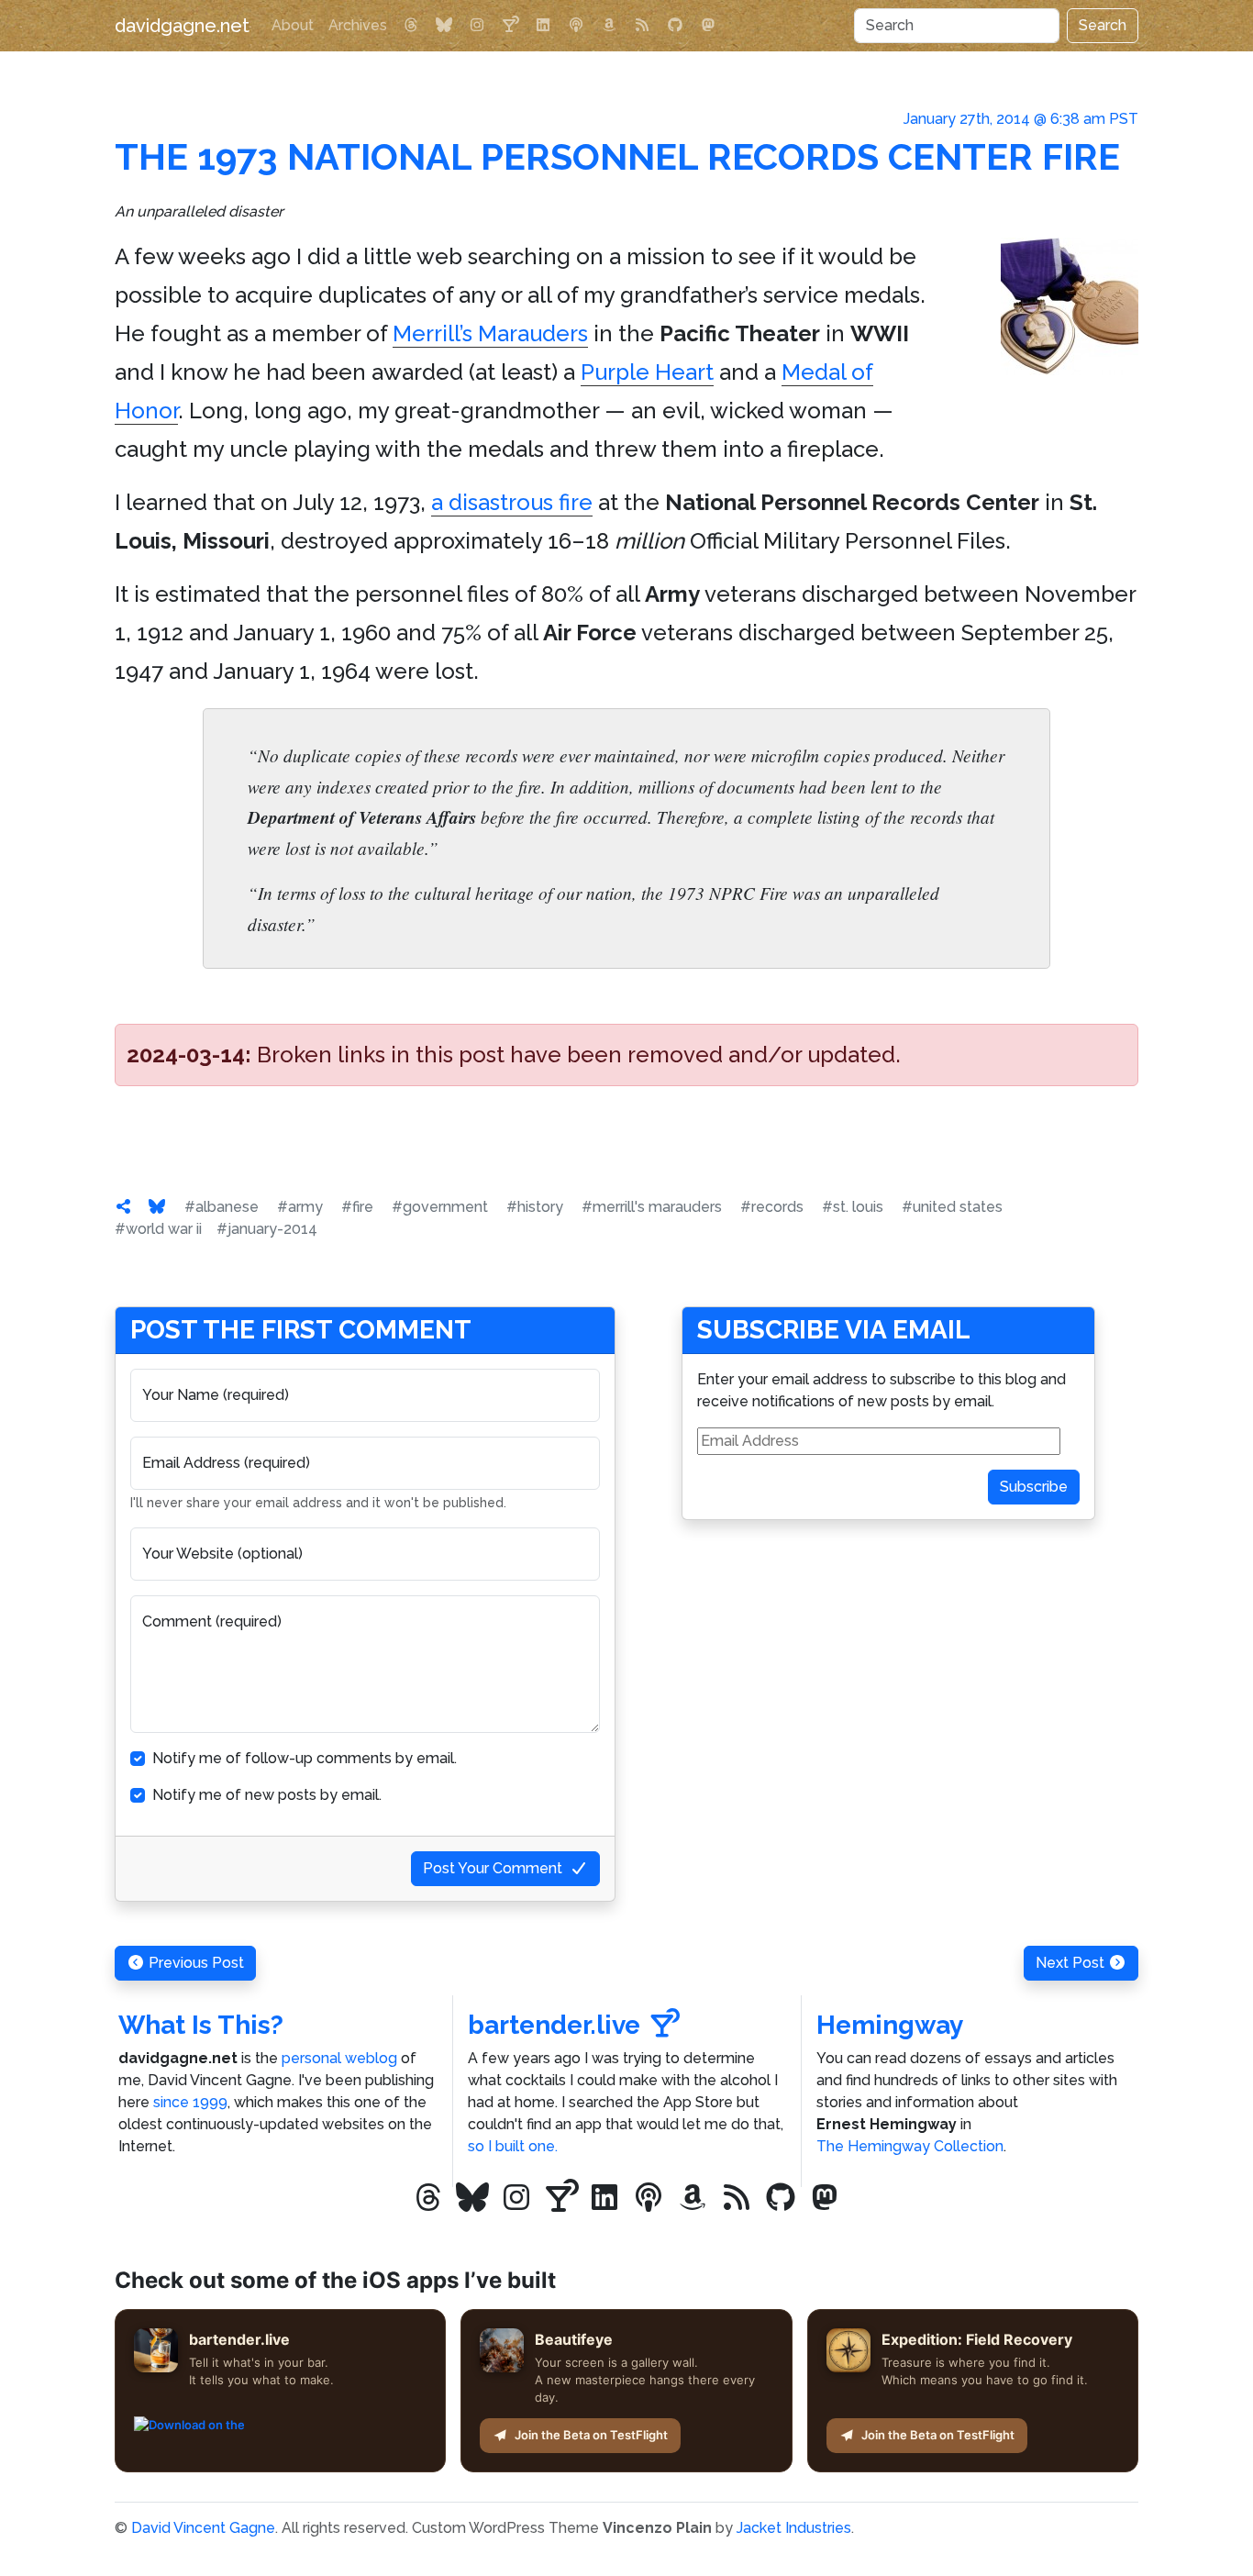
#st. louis (853, 1207)
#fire (357, 1207)
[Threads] (411, 26)
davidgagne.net (182, 26)
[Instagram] (477, 26)
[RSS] (642, 26)
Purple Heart (647, 372)
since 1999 (190, 2102)
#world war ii (158, 1229)
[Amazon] (609, 26)
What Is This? (201, 2025)
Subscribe (1034, 1487)
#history (535, 1207)
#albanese (222, 1207)
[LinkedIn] (543, 26)
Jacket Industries (794, 2528)
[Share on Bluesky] (157, 1207)
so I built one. (513, 2146)
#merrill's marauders (652, 1207)
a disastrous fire (512, 502)
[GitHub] (675, 26)
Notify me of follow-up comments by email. (305, 1758)
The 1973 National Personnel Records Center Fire (617, 156)
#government (440, 1207)
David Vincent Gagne (203, 2528)
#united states (952, 1207)
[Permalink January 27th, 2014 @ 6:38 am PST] (124, 1207)
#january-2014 (267, 1229)
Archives (358, 25)
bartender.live (554, 2025)
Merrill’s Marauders (490, 333)
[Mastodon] (708, 26)
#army (300, 1207)
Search (1103, 25)
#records (772, 1207)
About (293, 25)
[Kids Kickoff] (576, 26)
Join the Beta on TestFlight (591, 2435)
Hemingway (890, 2025)
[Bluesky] (444, 26)
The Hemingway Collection (910, 2146)
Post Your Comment (493, 1868)
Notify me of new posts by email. (267, 1795)
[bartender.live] (510, 26)
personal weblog (339, 2058)
